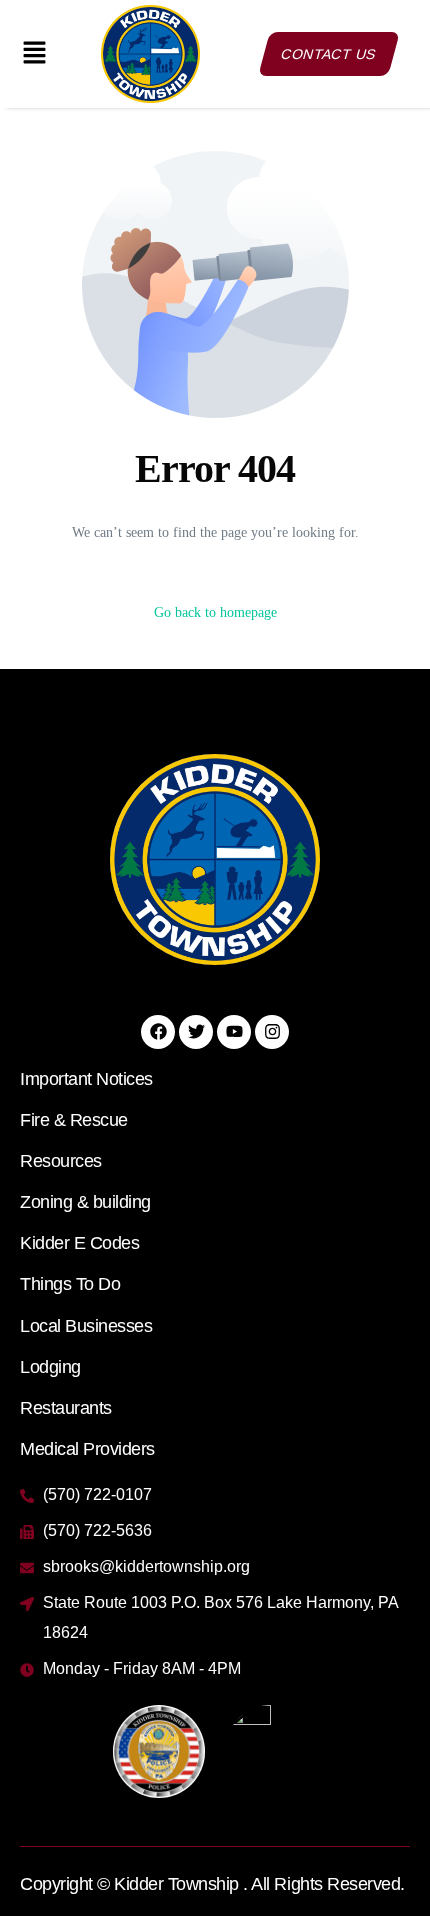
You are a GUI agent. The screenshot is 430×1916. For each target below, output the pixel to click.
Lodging (50, 1367)
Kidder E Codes (79, 1243)
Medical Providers (87, 1449)
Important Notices (86, 1079)
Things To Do (70, 1284)
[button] (34, 54)
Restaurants (66, 1408)
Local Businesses (86, 1326)
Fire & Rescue (74, 1120)
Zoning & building (85, 1202)
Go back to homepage (215, 612)
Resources (61, 1161)
